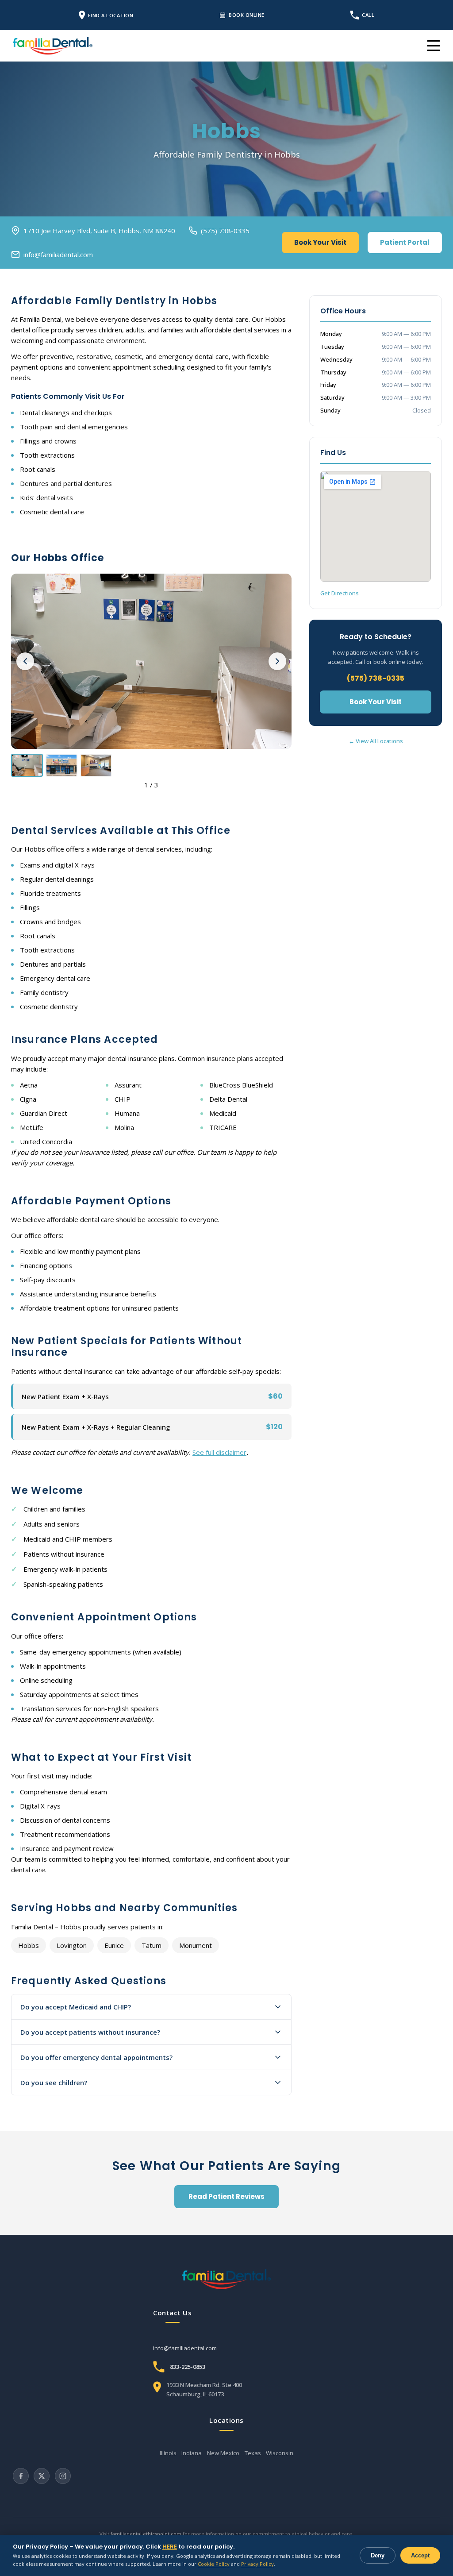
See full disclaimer (219, 1452)
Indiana (192, 2453)
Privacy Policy (257, 2564)
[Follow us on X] (42, 2476)
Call (368, 15)
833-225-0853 (188, 2367)
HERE (170, 2547)
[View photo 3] (96, 765)
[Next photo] (277, 661)
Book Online (247, 15)
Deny (378, 2555)
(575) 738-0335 (225, 231)
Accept (420, 2555)
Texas (253, 2453)
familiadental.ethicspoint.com (146, 2534)
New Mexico (223, 2453)
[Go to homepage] (226, 2279)
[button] (151, 661)
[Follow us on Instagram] (63, 2476)
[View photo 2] (61, 765)
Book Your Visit (320, 242)
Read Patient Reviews (226, 2196)
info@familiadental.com (58, 255)
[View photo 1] (27, 765)
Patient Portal (405, 242)
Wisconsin (280, 2453)
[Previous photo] (25, 661)
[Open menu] (434, 46)
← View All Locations (376, 741)
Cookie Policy (214, 2564)
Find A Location (111, 15)
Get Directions (340, 593)
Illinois (168, 2453)
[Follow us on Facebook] (21, 2476)
